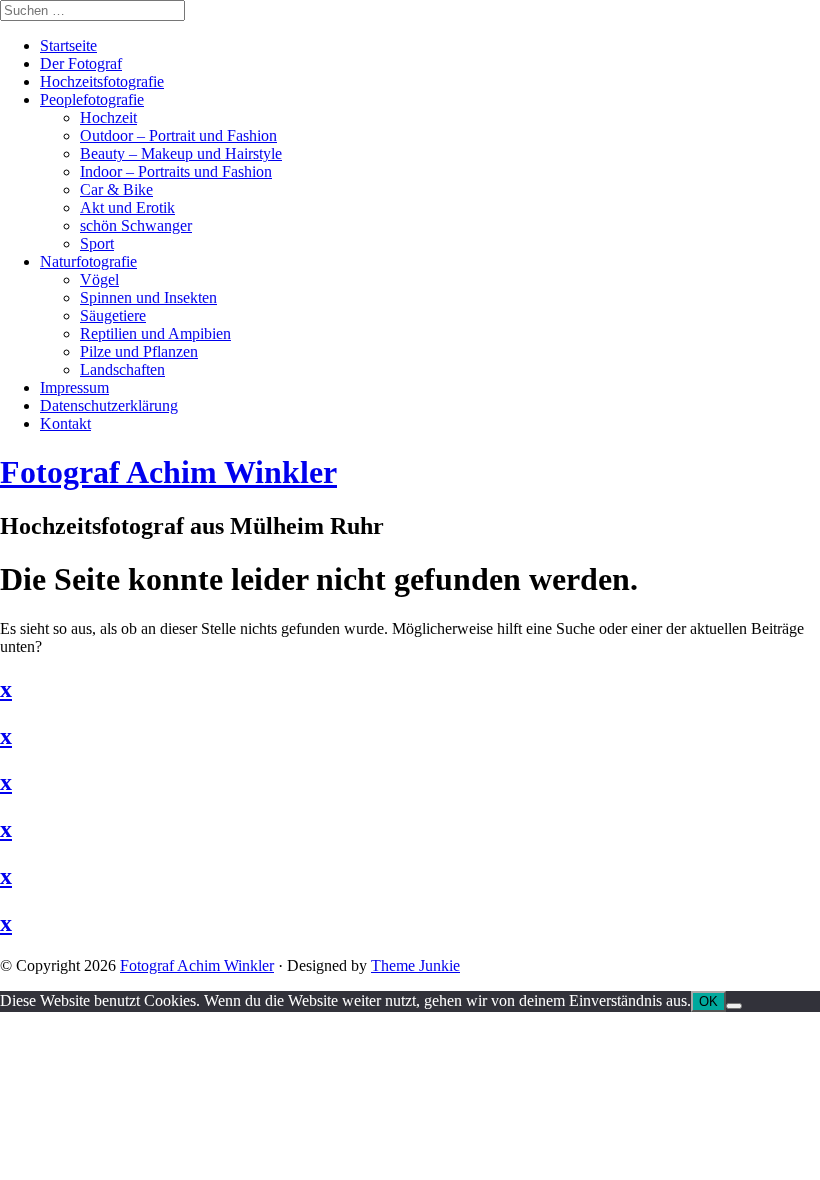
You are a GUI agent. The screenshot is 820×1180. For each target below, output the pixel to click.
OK (708, 1001)
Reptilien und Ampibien (155, 333)
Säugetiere (113, 315)
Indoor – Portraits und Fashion (176, 171)
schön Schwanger (136, 225)
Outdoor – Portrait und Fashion (178, 135)
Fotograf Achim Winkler (197, 965)
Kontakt (65, 423)
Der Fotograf (81, 63)
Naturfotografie (88, 261)
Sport (97, 243)
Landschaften (122, 369)
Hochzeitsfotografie (102, 81)
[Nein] (734, 1006)
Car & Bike (116, 189)
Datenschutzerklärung (109, 405)
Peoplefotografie (92, 99)
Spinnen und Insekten (148, 297)
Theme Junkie (415, 965)
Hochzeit (108, 117)
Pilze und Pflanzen (139, 351)
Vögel (99, 279)
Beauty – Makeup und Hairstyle (181, 153)
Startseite (68, 45)
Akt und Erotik (127, 207)
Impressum (74, 387)
